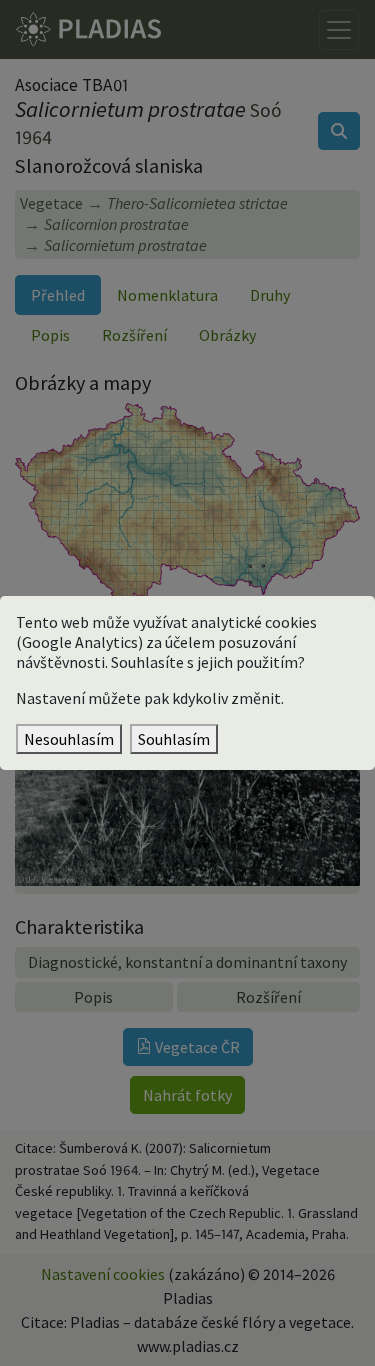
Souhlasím (174, 739)
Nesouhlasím (69, 739)
